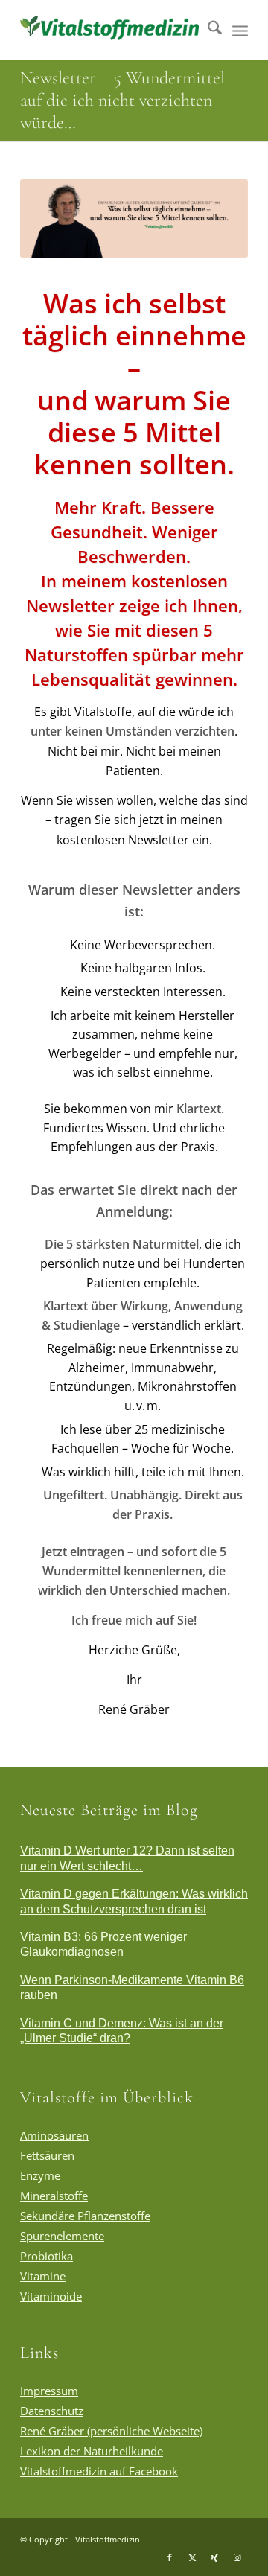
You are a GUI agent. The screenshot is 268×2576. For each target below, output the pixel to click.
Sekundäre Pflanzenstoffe (85, 2216)
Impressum (49, 2391)
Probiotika (47, 2256)
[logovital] (111, 30)
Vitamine (43, 2276)
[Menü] (240, 30)
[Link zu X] (192, 2557)
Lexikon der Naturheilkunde (92, 2451)
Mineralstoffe (54, 2196)
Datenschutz (52, 2411)
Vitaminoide (51, 2296)
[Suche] (207, 30)
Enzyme (40, 2175)
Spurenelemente (62, 2236)
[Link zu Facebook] (170, 2557)
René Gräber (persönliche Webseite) (111, 2431)
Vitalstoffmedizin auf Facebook (99, 2471)
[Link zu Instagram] (237, 2557)
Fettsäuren (47, 2155)
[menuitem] (207, 30)
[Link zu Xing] (214, 2557)
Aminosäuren (54, 2135)
